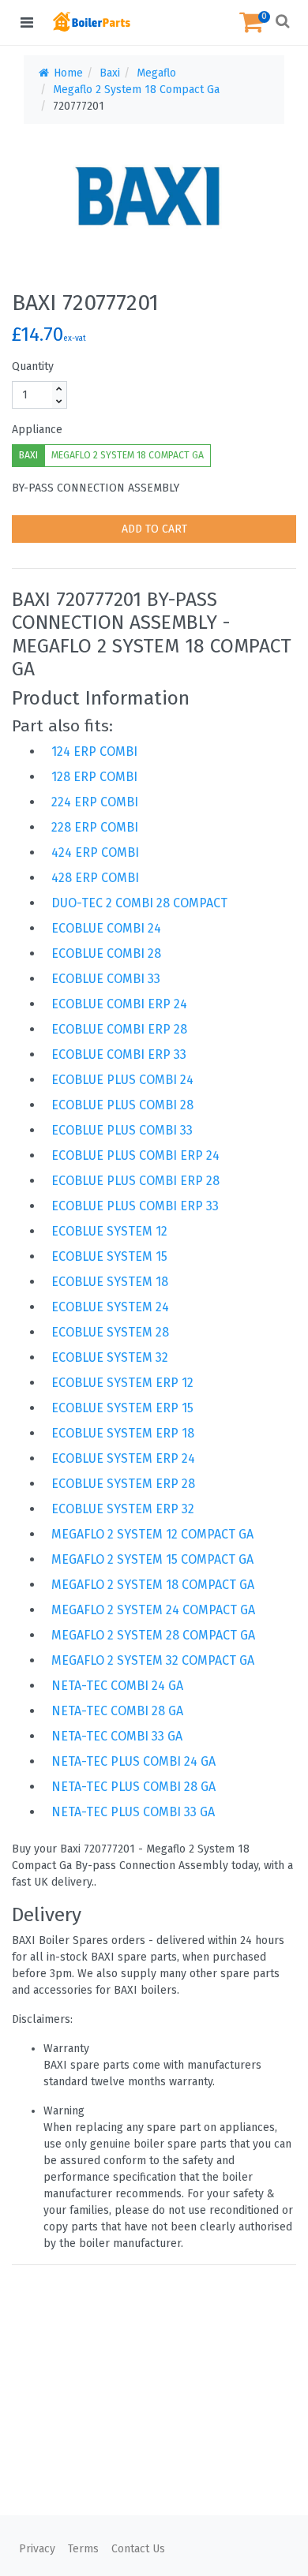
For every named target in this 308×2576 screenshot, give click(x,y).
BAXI (28, 455)
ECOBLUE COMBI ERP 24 (119, 1004)
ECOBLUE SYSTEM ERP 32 (123, 1509)
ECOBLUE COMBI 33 (106, 979)
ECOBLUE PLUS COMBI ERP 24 (135, 1155)
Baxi (110, 73)
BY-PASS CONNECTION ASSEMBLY (96, 488)
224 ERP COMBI (95, 802)
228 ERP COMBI (95, 827)
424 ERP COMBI (95, 852)
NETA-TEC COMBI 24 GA (117, 1686)
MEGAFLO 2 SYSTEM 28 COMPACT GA (153, 1635)
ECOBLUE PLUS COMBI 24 (122, 1080)
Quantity (33, 366)
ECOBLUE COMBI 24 (106, 928)
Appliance (37, 430)
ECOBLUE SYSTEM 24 (110, 1307)
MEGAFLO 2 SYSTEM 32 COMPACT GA (153, 1660)
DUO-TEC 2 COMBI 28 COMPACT (139, 903)
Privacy (37, 2549)
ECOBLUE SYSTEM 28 (110, 1332)
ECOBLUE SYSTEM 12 (109, 1231)
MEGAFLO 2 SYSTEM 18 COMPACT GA (128, 455)
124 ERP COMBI (94, 751)
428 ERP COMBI (95, 878)
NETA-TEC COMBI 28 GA (117, 1711)
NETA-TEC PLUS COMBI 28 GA (133, 1787)
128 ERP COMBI (94, 777)
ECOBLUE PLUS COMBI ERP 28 (135, 1181)
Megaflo (156, 73)
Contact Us (138, 2549)
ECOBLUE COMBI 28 (106, 953)
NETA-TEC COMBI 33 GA (117, 1736)
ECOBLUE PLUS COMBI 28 (122, 1105)
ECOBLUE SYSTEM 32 (110, 1357)
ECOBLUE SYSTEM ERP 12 (122, 1383)
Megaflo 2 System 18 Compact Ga (136, 90)
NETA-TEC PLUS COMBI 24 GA (133, 1761)
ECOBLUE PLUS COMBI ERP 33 (135, 1206)
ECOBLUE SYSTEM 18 (110, 1282)
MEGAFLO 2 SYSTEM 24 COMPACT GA (153, 1610)
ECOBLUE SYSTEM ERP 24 (123, 1458)
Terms (83, 2549)
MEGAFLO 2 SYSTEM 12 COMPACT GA (152, 1534)
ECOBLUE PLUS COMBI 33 (122, 1130)
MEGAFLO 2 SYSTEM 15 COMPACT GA (152, 1559)
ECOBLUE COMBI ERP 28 (119, 1029)
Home (67, 73)
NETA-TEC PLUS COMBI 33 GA (133, 1812)
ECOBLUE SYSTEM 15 (109, 1256)
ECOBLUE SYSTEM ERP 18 (123, 1433)
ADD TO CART (154, 529)
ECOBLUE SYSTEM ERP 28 (123, 1484)
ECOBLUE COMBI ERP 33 (119, 1054)
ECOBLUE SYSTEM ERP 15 (122, 1408)
